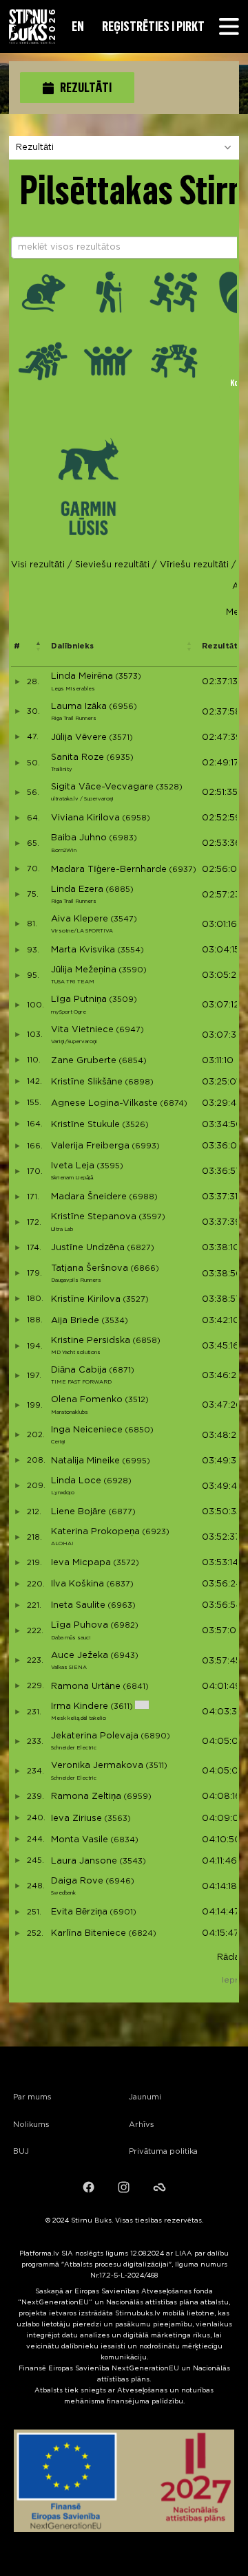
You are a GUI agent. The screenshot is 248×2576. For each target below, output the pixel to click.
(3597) (152, 1217)
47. (32, 737)
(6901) (123, 1912)
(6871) (122, 1371)
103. (34, 1035)
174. (33, 1248)
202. (35, 1435)
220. (35, 1584)
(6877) (122, 1512)
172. (33, 1223)
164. (34, 1124)
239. (34, 1797)
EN (78, 26)
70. (32, 869)
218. (33, 1538)
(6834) (124, 1840)
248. (35, 1886)
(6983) (123, 838)
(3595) (110, 1166)
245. (34, 1861)
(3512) (137, 1400)
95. (32, 976)
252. (34, 1934)
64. (32, 818)
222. (34, 1631)
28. (32, 682)
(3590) (133, 970)
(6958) (136, 818)
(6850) (139, 1430)
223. (34, 1661)
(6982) (124, 1626)
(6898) (139, 1082)
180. (34, 1299)
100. (34, 1005)
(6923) (156, 1532)
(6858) (146, 1341)
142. (33, 1082)
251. (33, 1912)
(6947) (130, 1030)
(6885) (120, 890)
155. (33, 1103)
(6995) (136, 1461)
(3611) (122, 1707)
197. (33, 1376)
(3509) (123, 1000)
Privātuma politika (163, 2152)
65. (32, 844)
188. (34, 1320)
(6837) (120, 1584)
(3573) (128, 677)
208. (35, 1461)
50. (32, 763)
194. (34, 1346)
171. (32, 1197)
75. (32, 895)
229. (34, 1686)
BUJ (21, 2152)
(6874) (174, 1104)
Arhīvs (142, 2125)
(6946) (120, 1881)
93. (32, 950)
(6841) (136, 1687)
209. (35, 1486)
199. (34, 1406)
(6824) (142, 1934)
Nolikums (31, 2125)
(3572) (126, 1563)
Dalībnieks (72, 646)
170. (34, 1172)
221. (33, 1606)
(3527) (136, 1300)
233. (34, 1742)
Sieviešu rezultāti (112, 565)
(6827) (141, 1248)
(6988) (143, 1197)
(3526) (135, 1125)
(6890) (155, 1736)
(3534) (115, 1321)
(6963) (122, 1606)
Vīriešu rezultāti (194, 565)
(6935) (120, 758)
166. (34, 1146)
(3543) (133, 1862)
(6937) (183, 870)
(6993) (146, 1146)
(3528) (169, 787)
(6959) (137, 1797)
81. (31, 924)
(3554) (131, 950)
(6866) (145, 1269)
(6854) (133, 1061)
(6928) (117, 1481)
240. (35, 1818)
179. (33, 1274)
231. (33, 1712)
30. (32, 712)
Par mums (32, 2097)
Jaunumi (145, 2097)
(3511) (156, 1766)
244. (35, 1840)
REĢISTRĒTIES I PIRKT (153, 26)
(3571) (121, 738)
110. (33, 1060)
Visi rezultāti (38, 565)
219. (33, 1563)
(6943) (124, 1656)
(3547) (124, 919)
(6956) (123, 707)
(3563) (117, 1819)
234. (34, 1771)
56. (32, 793)
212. (33, 1512)
